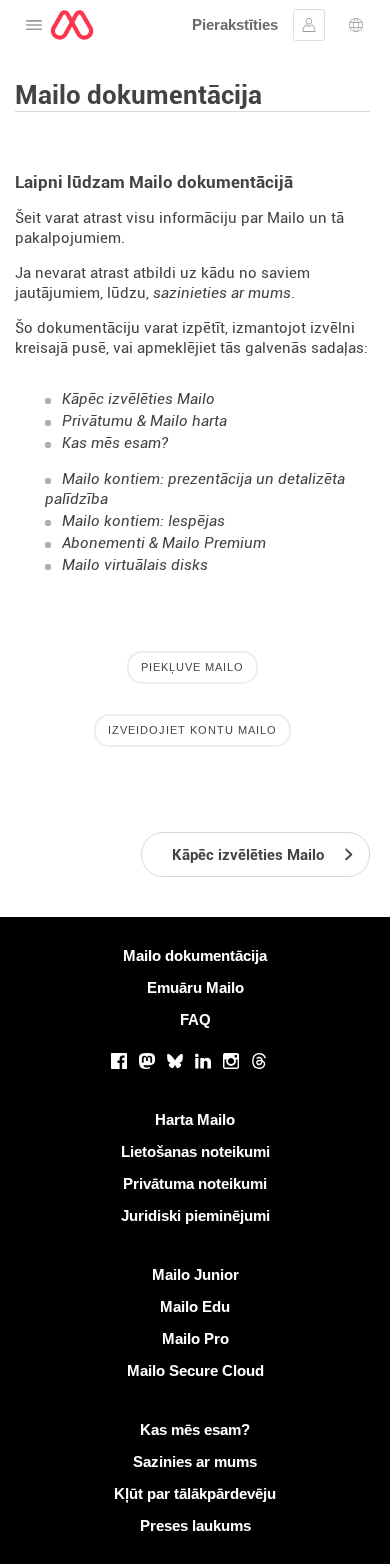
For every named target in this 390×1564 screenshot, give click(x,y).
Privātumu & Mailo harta (144, 421)
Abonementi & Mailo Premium (164, 543)
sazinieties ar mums (222, 293)
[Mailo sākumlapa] (72, 25)
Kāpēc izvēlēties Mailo (138, 399)
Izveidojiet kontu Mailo (192, 730)
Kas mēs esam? (115, 443)
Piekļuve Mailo (192, 667)
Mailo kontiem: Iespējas (143, 521)
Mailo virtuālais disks (135, 565)
